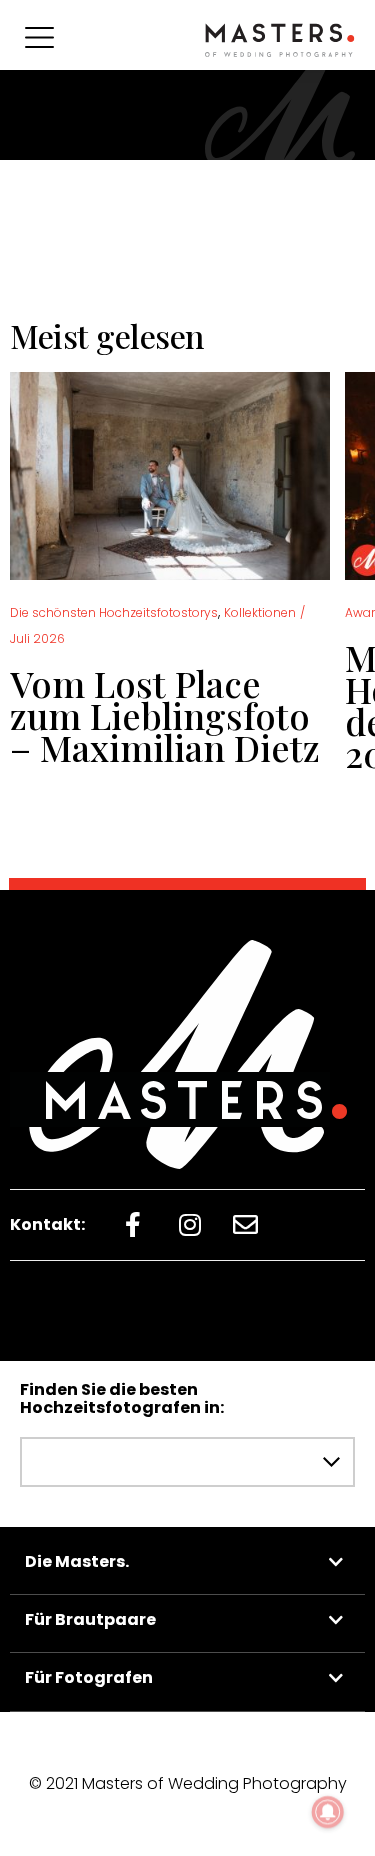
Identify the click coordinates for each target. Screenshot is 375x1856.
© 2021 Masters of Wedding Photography (188, 1783)
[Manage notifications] (328, 1812)
